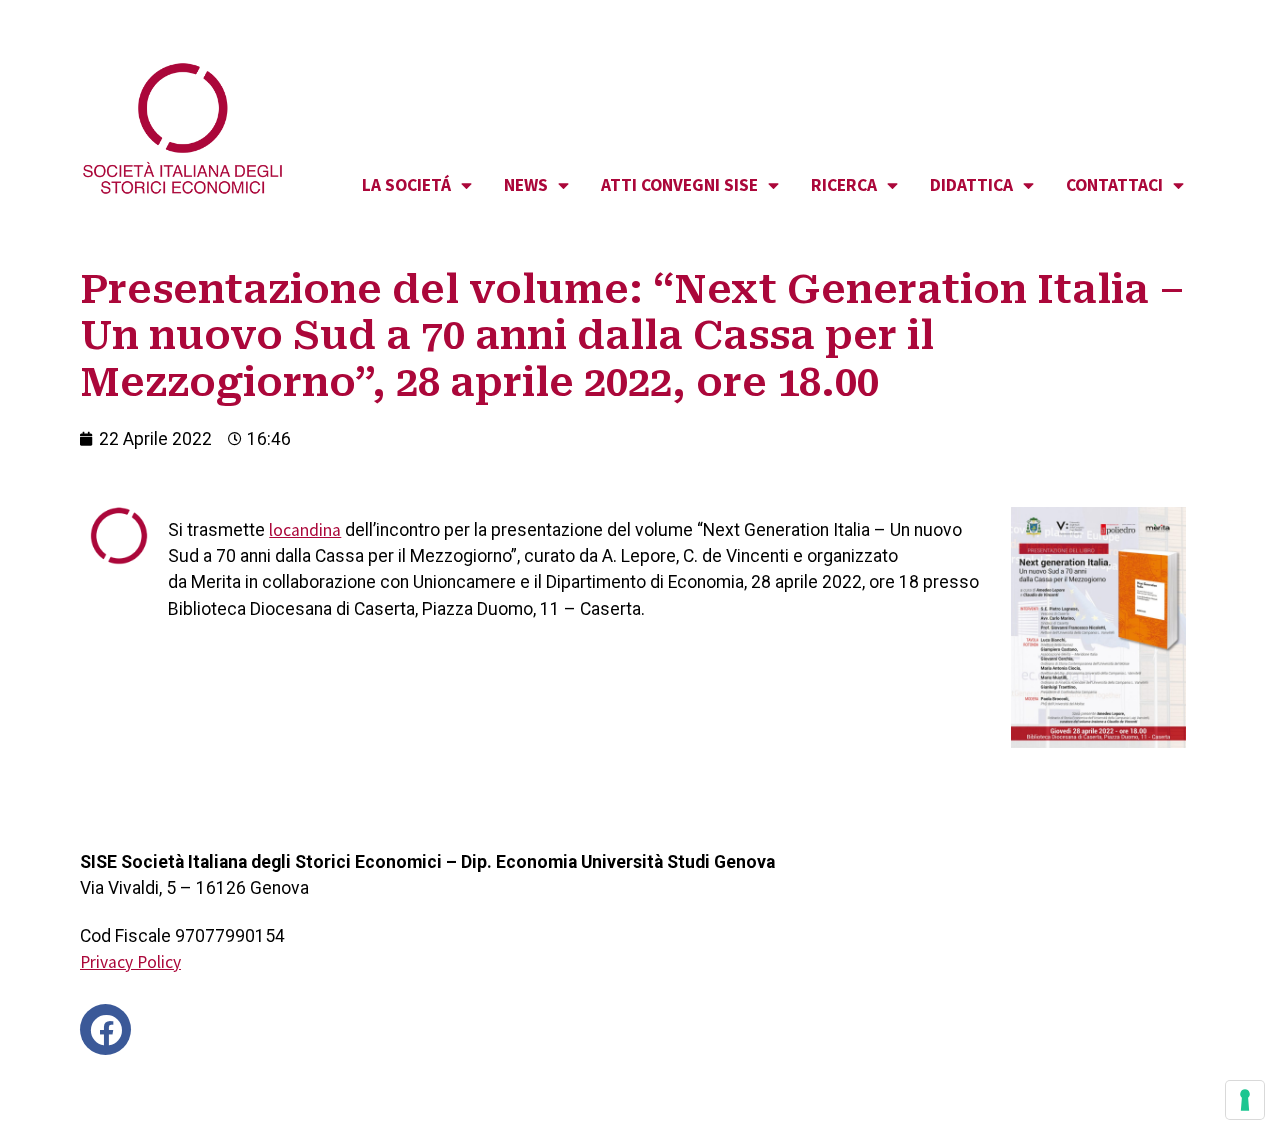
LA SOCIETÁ (406, 185)
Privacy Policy (130, 962)
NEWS (526, 185)
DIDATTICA (971, 185)
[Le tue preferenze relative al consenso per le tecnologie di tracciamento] (1245, 1100)
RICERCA (844, 185)
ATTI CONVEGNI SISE (679, 185)
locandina (305, 530)
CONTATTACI (1114, 185)
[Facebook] (105, 1029)
